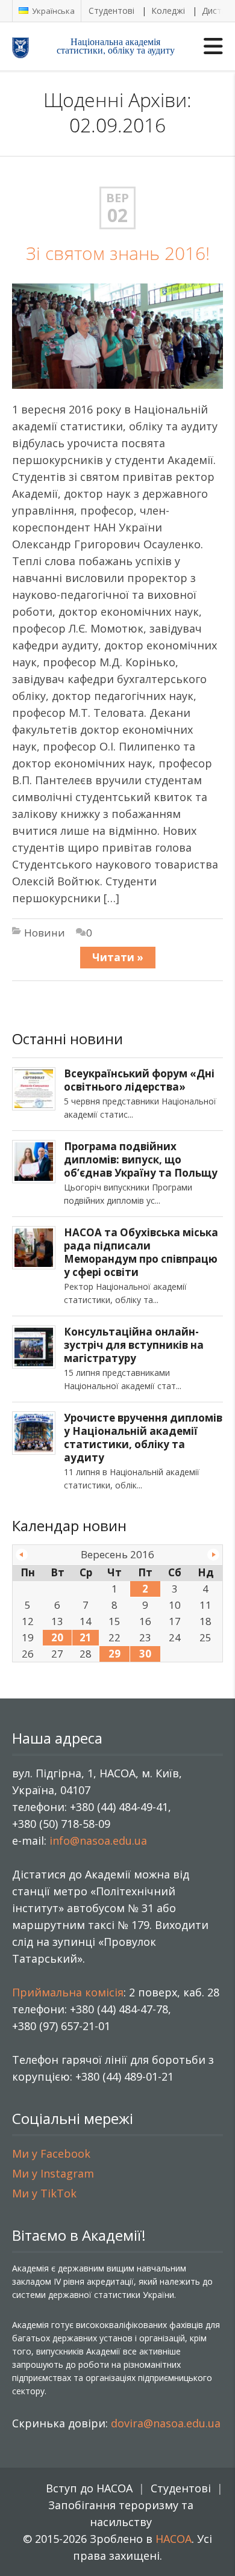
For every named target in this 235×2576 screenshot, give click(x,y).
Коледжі (168, 11)
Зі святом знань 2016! (118, 253)
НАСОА (174, 2539)
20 (57, 1637)
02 (117, 215)
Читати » (118, 957)
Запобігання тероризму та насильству (121, 2513)
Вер (117, 198)
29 (114, 1654)
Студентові (111, 11)
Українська (52, 11)
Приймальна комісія (68, 1992)
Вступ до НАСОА (89, 2488)
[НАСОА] (31, 47)
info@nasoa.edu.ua (98, 1841)
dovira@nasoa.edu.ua (166, 2423)
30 (145, 1654)
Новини (45, 933)
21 (86, 1637)
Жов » (213, 1555)
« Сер (22, 1555)
